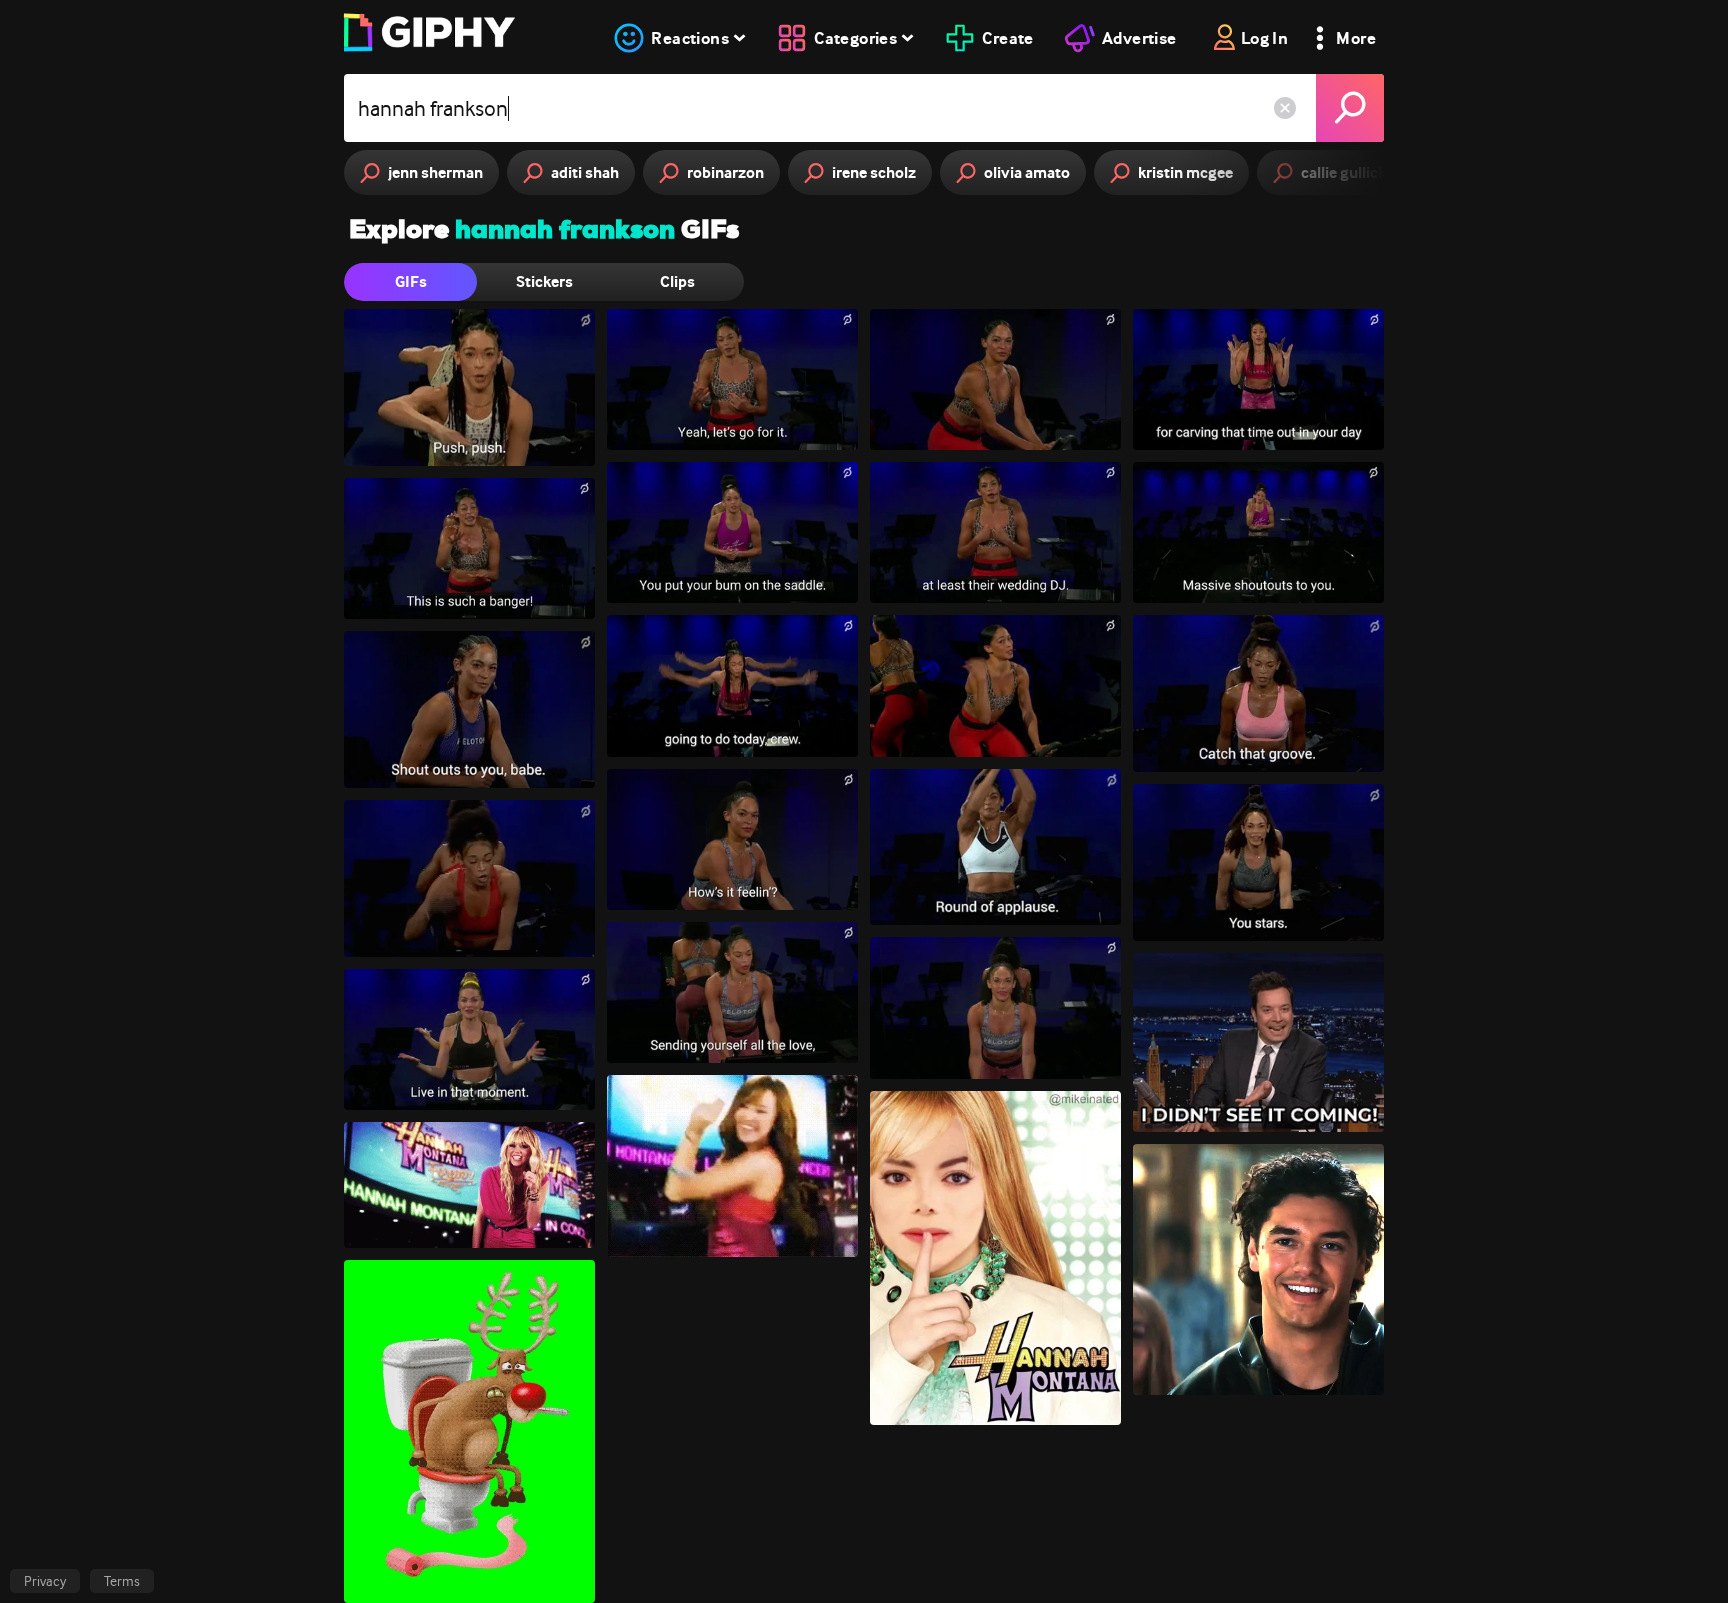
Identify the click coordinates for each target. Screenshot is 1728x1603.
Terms (122, 1581)
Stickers (544, 281)
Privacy (45, 1581)
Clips (677, 281)
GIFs (411, 281)
